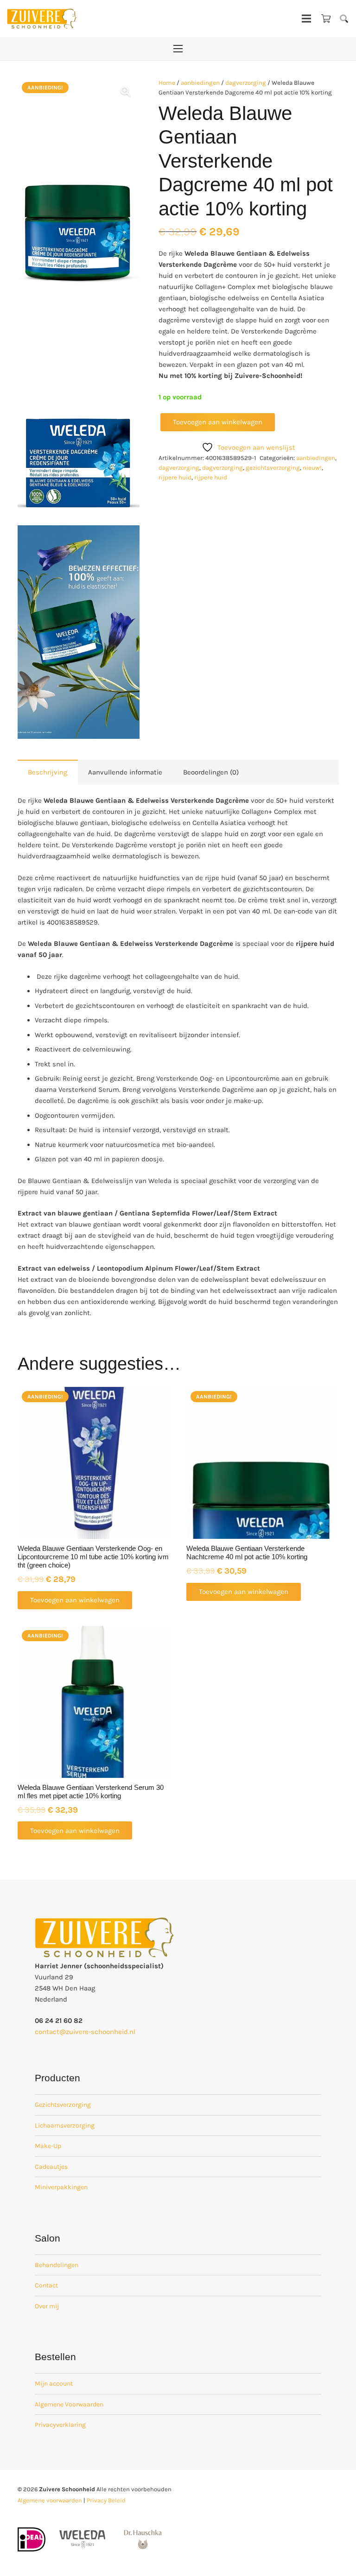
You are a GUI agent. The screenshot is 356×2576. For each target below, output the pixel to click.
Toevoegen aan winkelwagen (218, 422)
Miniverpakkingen (61, 2187)
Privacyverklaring (60, 2425)
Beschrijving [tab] (48, 772)
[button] (344, 19)
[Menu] (306, 19)
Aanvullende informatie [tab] (125, 772)
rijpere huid (175, 477)
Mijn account (54, 2384)
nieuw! (312, 468)
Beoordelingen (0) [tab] (211, 772)
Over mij (47, 2306)
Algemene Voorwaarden (69, 2404)
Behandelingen (57, 2265)
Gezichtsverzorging (63, 2105)
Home (167, 83)
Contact (46, 2285)
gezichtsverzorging (273, 468)
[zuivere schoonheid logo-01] (42, 19)
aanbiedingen (200, 83)
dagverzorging (246, 83)
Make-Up (48, 2146)
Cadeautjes (51, 2167)
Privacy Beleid (106, 2500)
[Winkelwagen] (326, 19)
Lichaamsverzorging (65, 2126)
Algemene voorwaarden (50, 2500)
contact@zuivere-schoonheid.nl (85, 2032)
